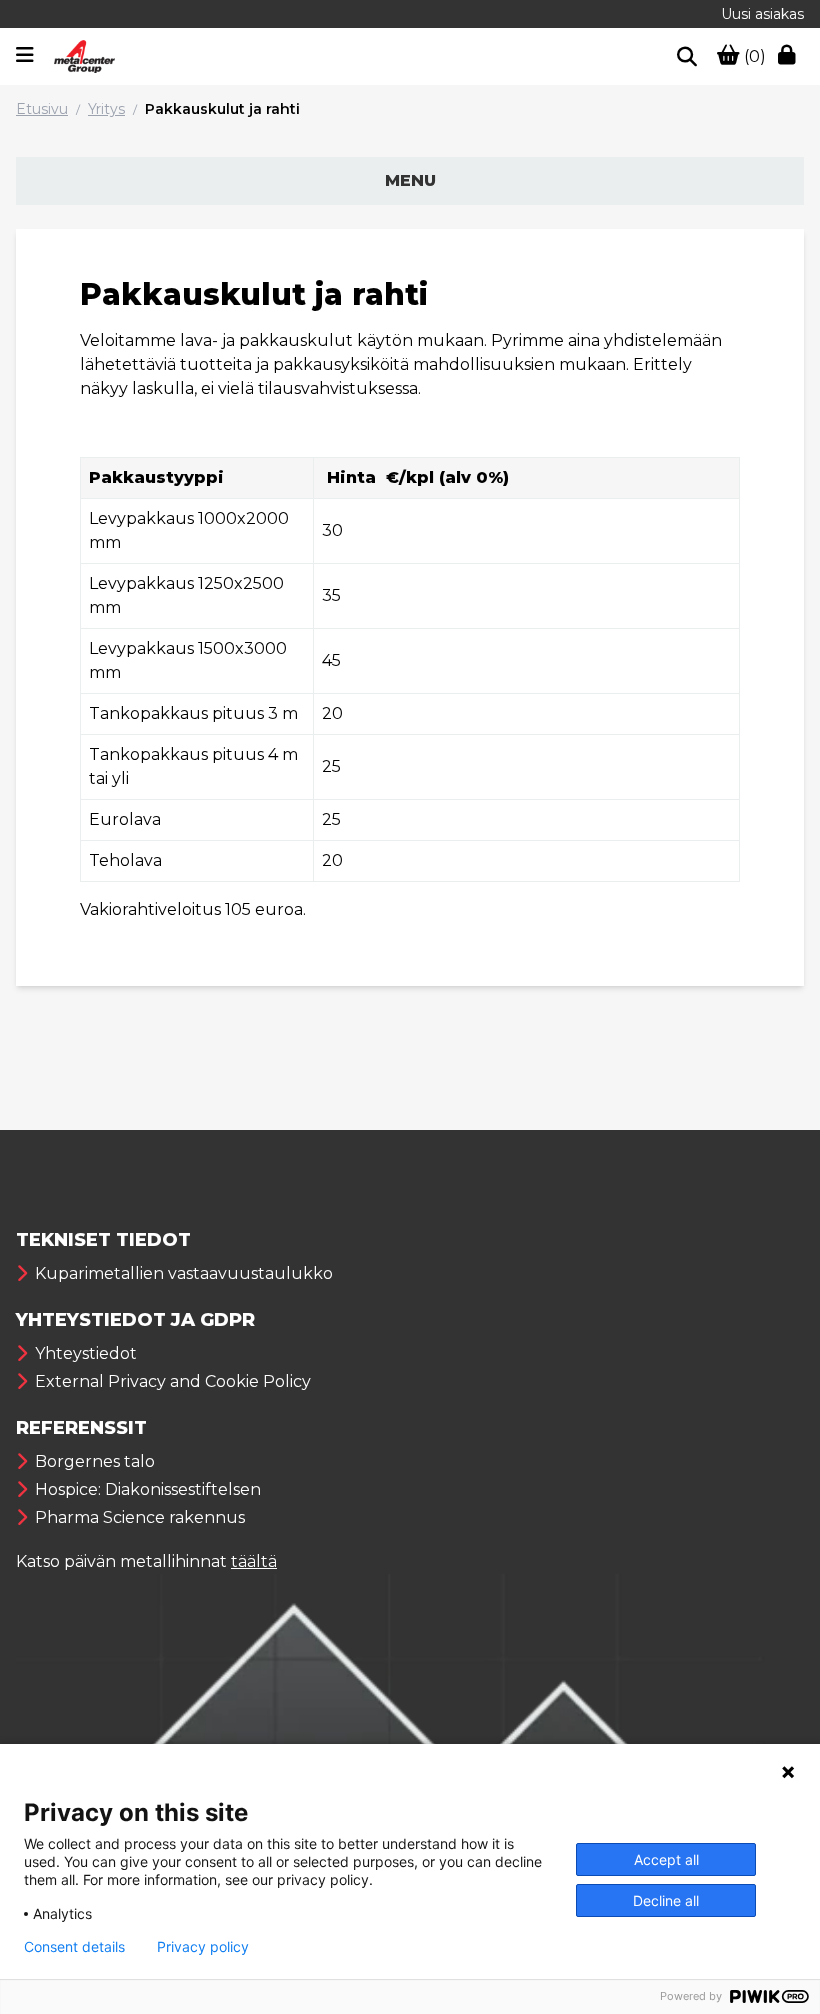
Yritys (106, 109)
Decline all (666, 1900)
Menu (410, 180)
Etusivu (42, 109)
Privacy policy (203, 1947)
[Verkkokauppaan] (791, 57)
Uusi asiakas (762, 14)
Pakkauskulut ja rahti (222, 109)
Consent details (74, 1947)
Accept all (666, 1859)
